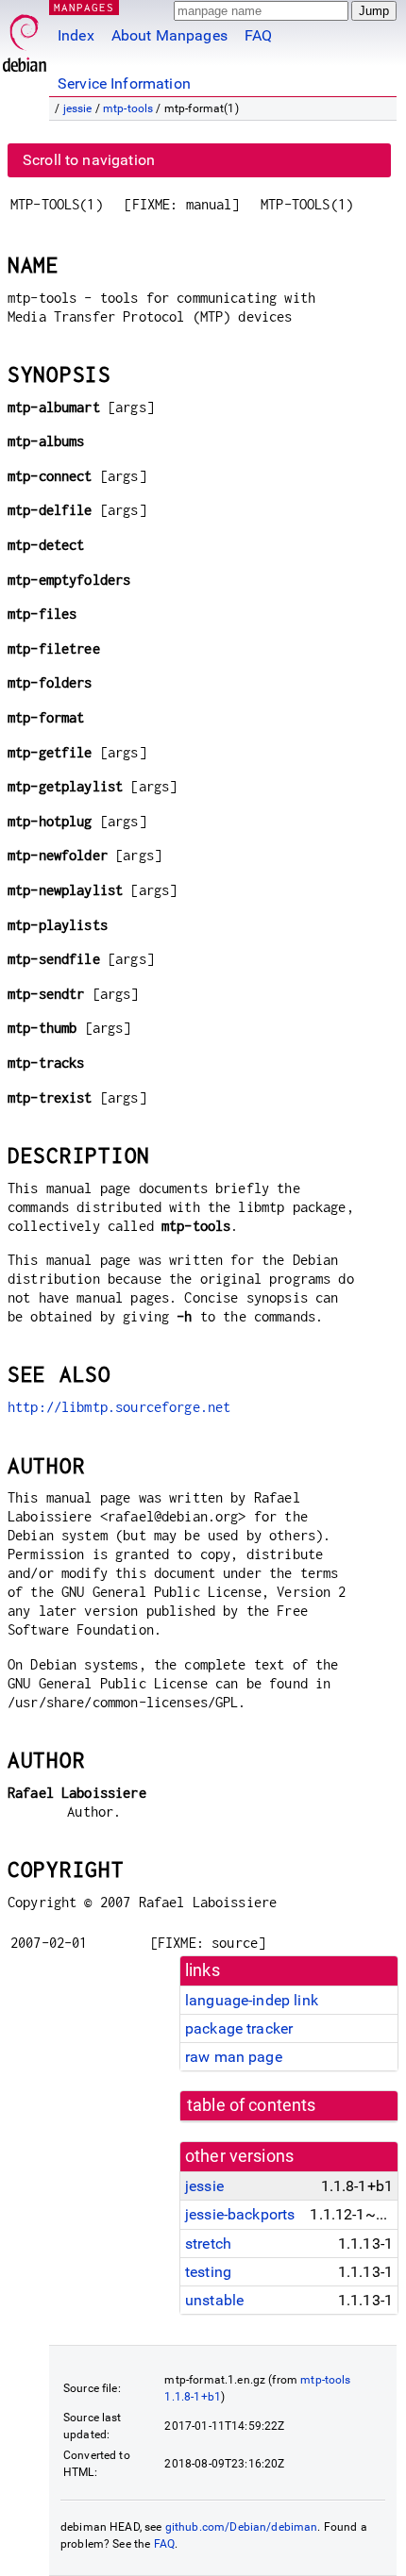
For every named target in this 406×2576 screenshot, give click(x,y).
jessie (78, 108)
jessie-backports (240, 2214)
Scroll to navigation (89, 160)
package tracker (239, 2028)
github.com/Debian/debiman (242, 2527)
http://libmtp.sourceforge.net (119, 1407)
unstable (214, 2300)
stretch (208, 2244)
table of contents (252, 2105)
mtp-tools (128, 108)
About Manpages (169, 35)
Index (76, 35)
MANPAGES (84, 7)
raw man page (234, 2057)
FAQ (258, 35)
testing (208, 2272)
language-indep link (252, 2000)
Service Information (124, 83)
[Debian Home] (25, 38)
